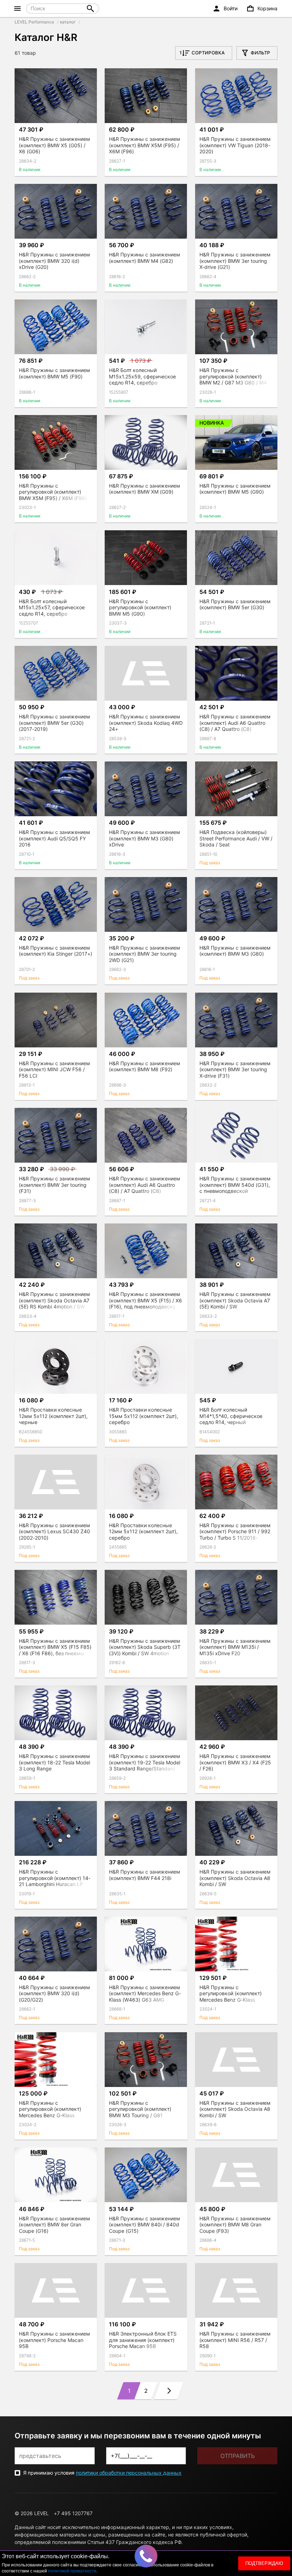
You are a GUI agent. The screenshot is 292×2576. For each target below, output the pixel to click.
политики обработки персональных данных (129, 2473)
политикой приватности (72, 2571)
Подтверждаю (264, 2563)
